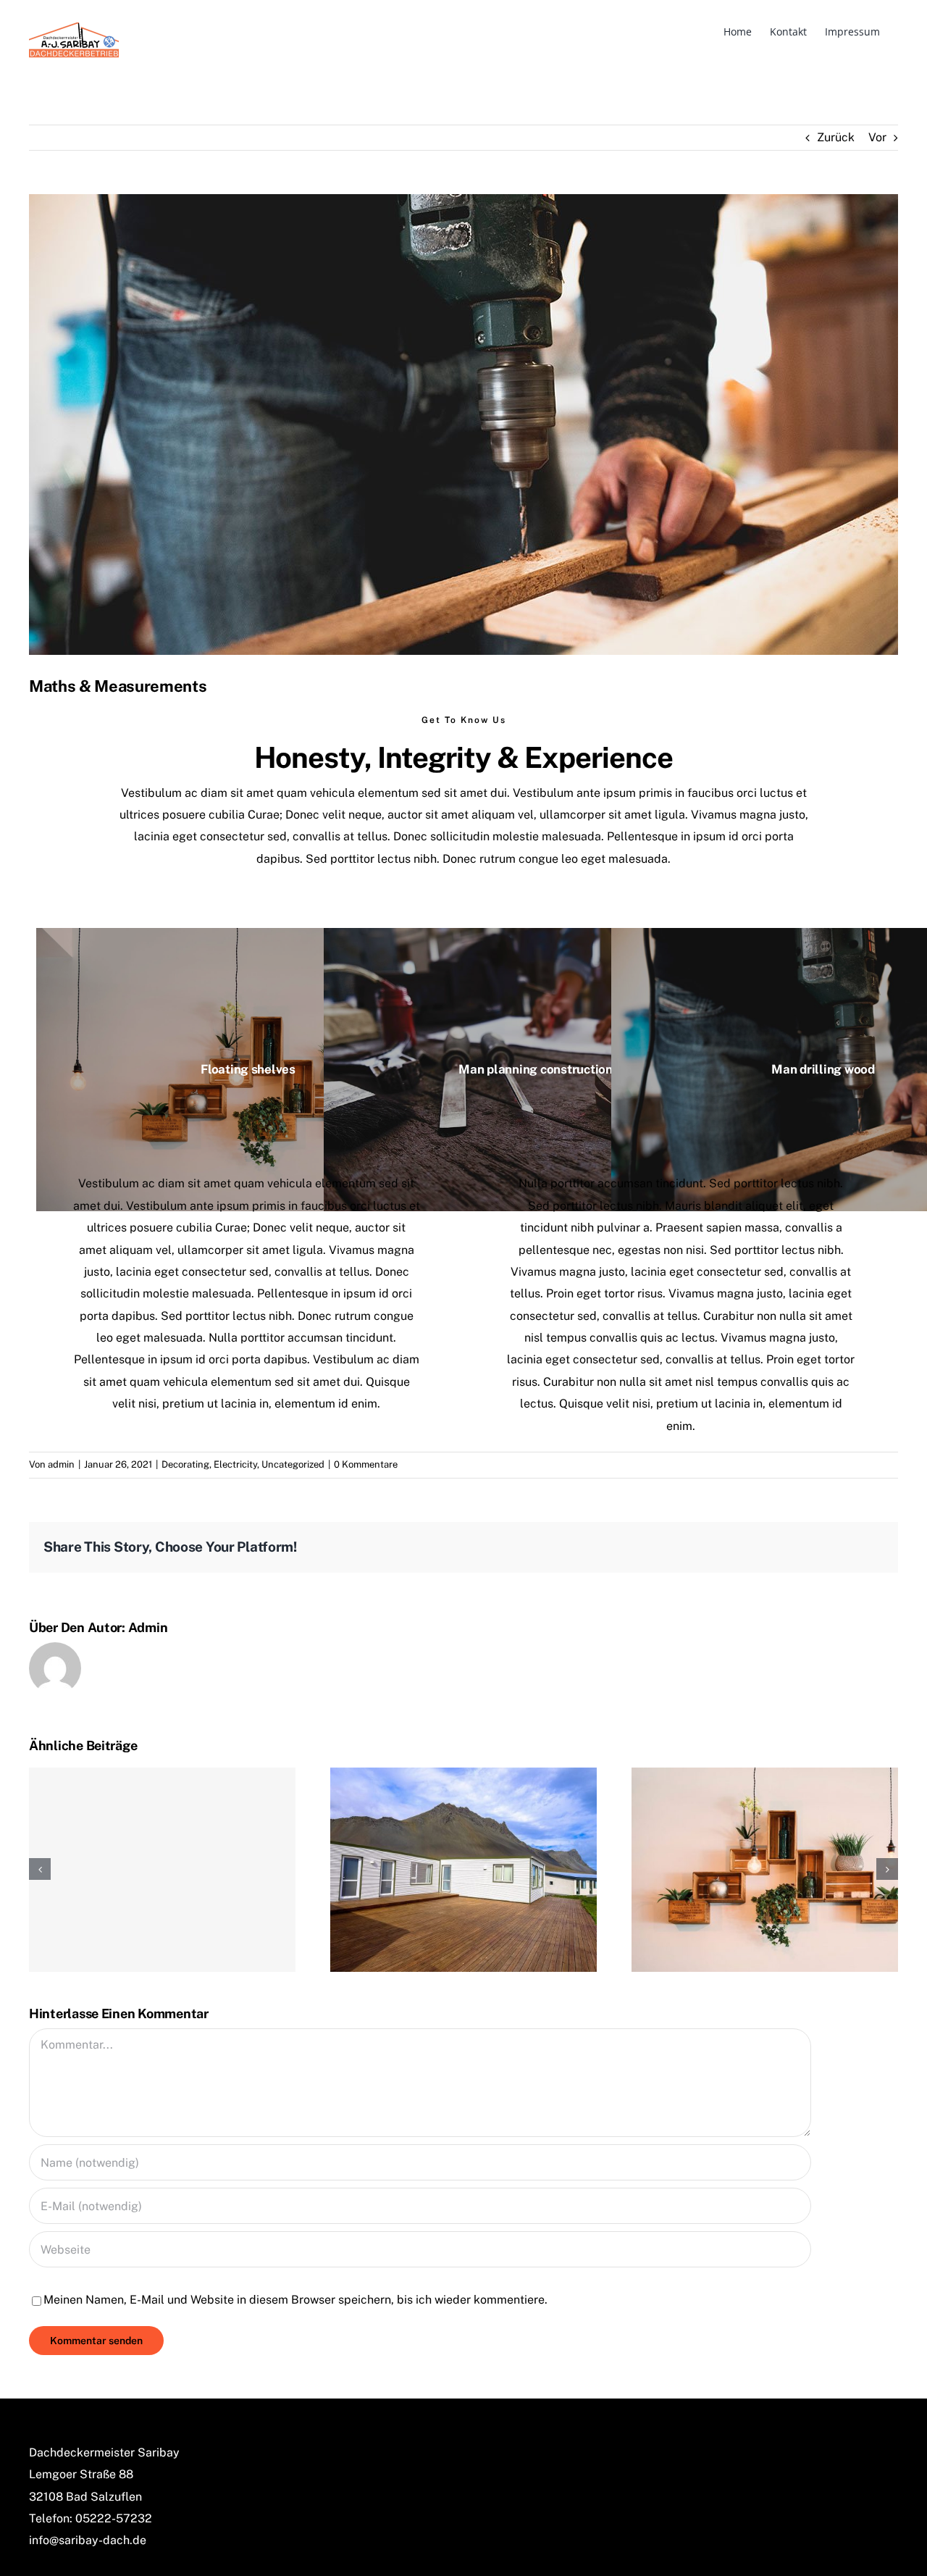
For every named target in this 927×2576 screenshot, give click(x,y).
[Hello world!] (162, 1870)
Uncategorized (293, 1464)
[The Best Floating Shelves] (765, 1869)
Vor (877, 137)
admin (61, 1464)
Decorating (185, 1464)
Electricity (235, 1464)
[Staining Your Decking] (463, 1869)
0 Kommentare (366, 1464)
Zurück (836, 137)
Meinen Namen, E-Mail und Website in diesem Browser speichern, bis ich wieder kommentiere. (295, 2300)
